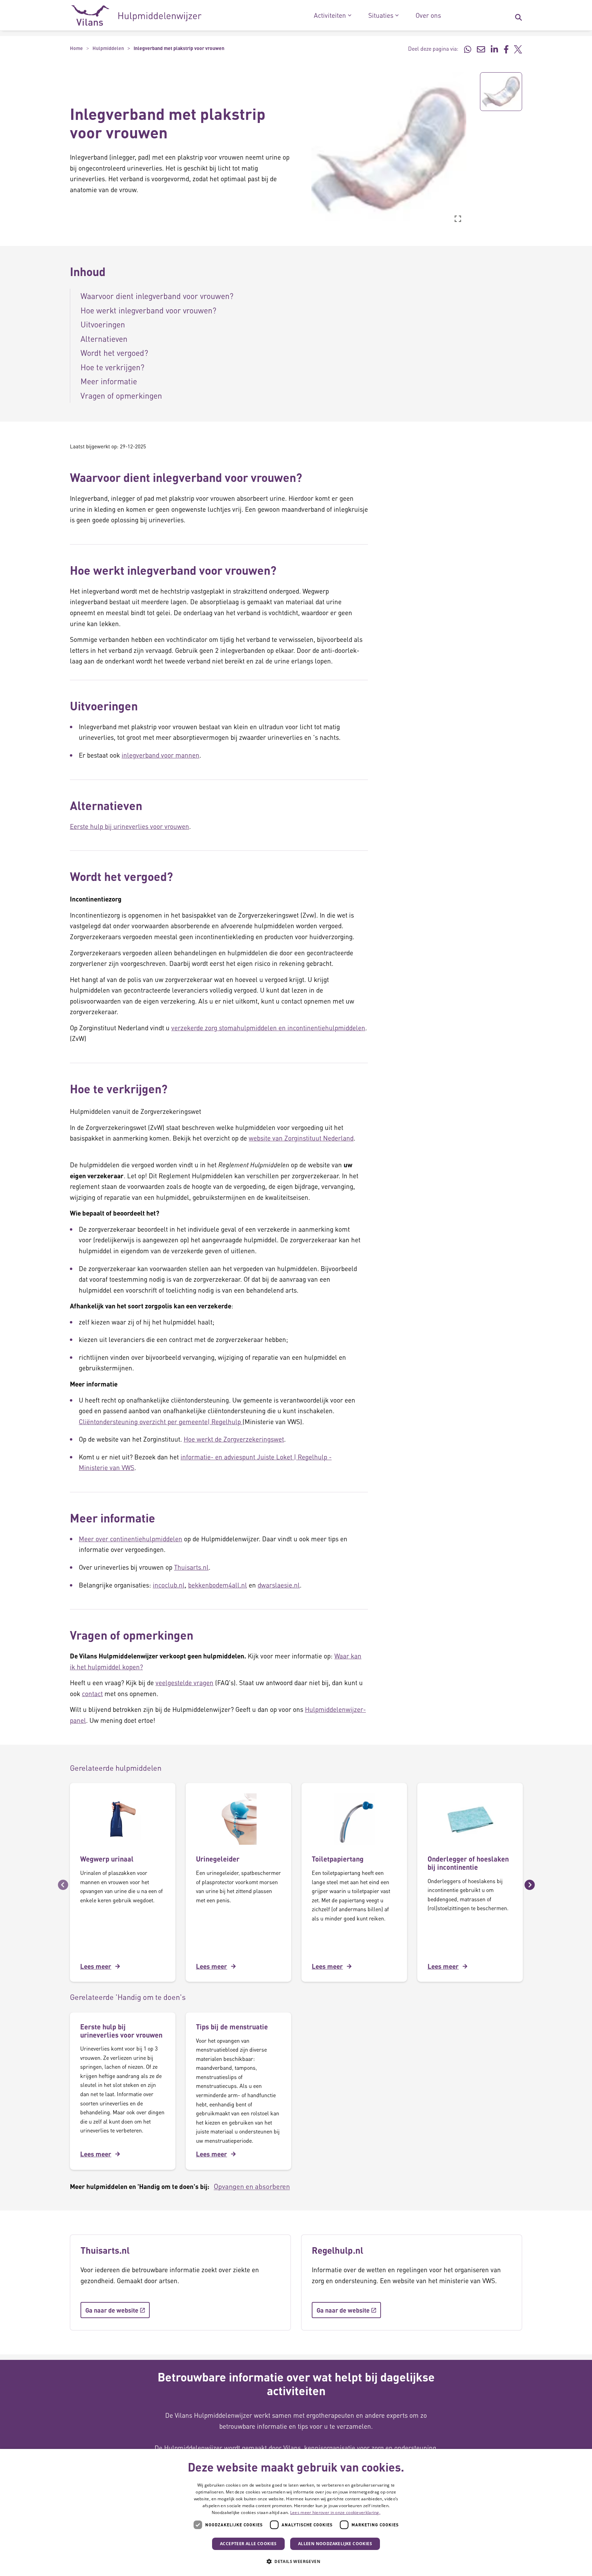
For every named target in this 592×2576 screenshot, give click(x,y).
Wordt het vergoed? (114, 353)
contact (92, 1694)
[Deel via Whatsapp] (468, 49)
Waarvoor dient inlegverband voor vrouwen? (157, 296)
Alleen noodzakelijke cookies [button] (335, 2544)
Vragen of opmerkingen (121, 395)
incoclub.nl (169, 1585)
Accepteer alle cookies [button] (248, 2544)
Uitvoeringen (103, 324)
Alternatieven (104, 339)
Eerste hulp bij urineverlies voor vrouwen (129, 826)
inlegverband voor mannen (161, 755)
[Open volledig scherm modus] (458, 219)
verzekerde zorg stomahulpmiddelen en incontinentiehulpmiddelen (268, 1028)
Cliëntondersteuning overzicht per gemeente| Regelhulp (161, 1422)
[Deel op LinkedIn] (494, 49)
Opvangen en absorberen (252, 2186)
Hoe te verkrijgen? (112, 367)
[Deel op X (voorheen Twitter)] (518, 49)
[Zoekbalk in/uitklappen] (518, 15)
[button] (306, 150)
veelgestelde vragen (184, 1683)
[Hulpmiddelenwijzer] (137, 15)
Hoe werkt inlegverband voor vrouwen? (148, 310)
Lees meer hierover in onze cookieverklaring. (335, 2512)
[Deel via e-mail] (481, 49)
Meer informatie (109, 381)
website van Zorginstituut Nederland (301, 1138)
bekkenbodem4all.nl (218, 1585)
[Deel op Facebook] (506, 49)
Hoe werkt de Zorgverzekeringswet (234, 1439)
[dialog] (296, 2512)
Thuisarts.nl (191, 1567)
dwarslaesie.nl (279, 1585)
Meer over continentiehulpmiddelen (131, 1539)
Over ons (428, 15)
